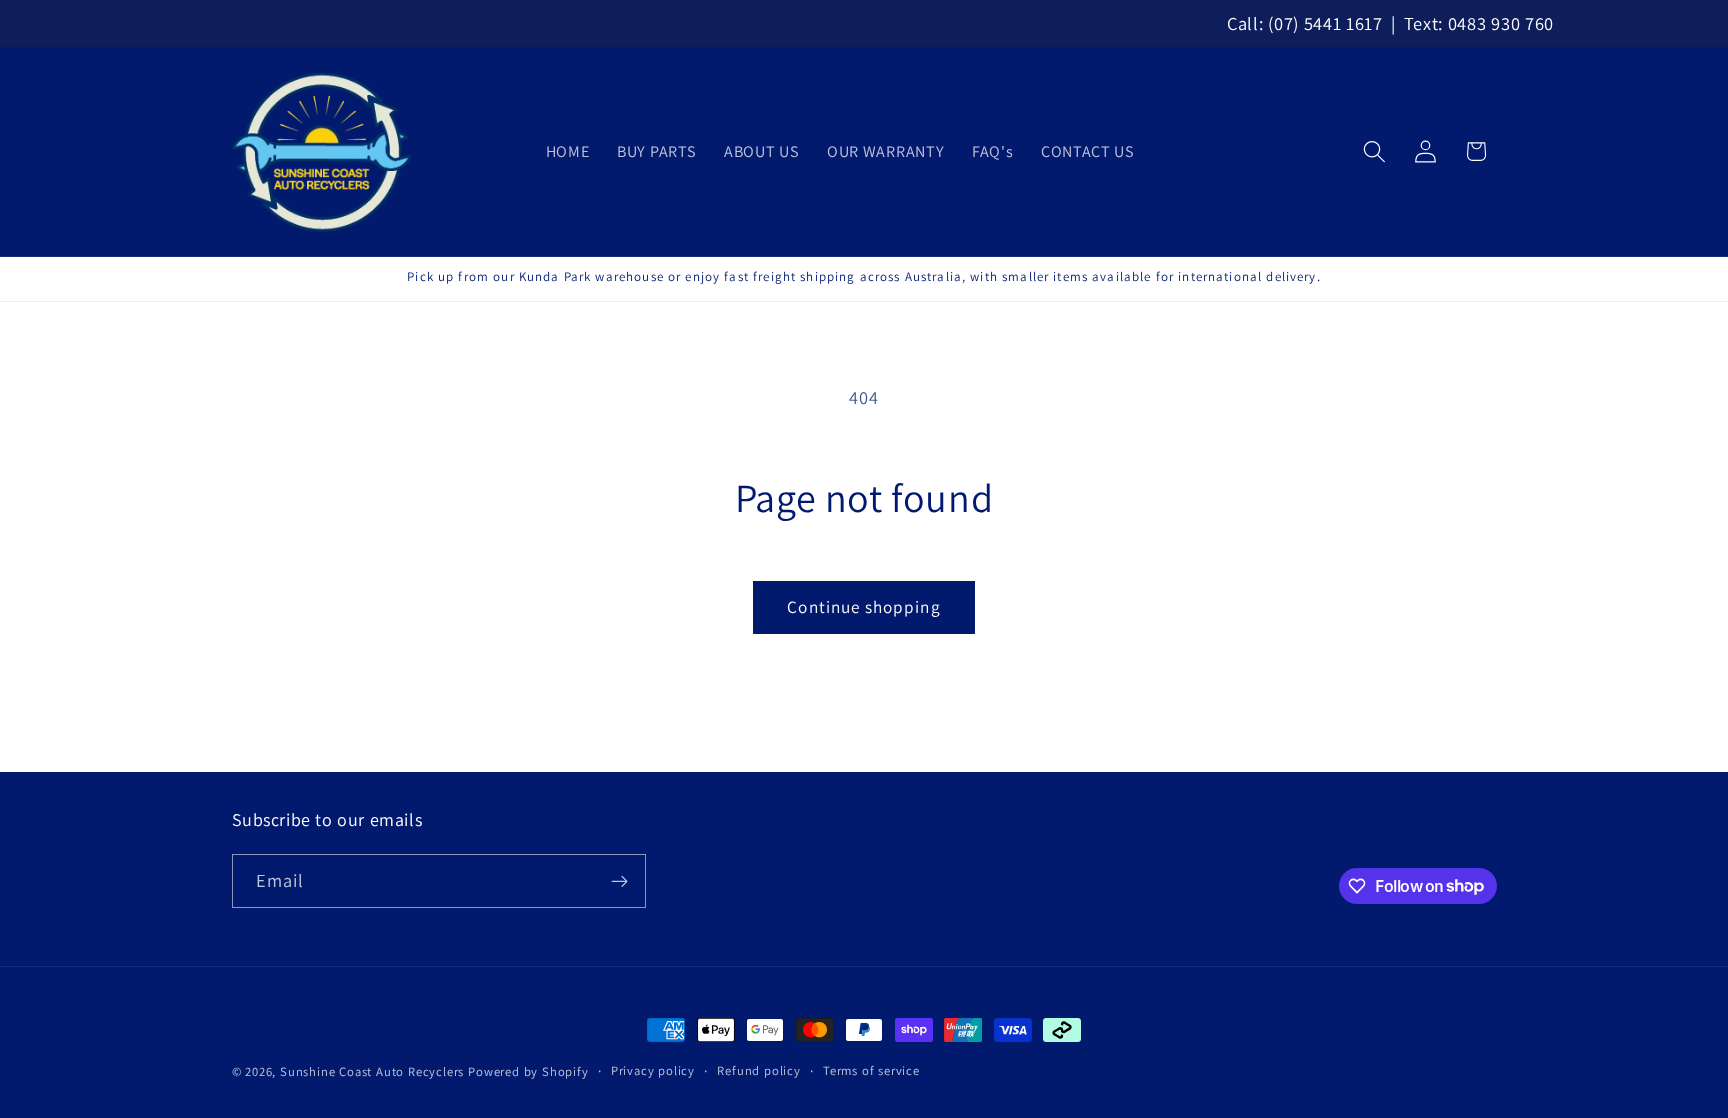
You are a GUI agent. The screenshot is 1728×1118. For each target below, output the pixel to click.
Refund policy (758, 1070)
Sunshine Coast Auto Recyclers (372, 1071)
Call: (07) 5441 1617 (1305, 23)
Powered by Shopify (528, 1071)
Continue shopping (864, 606)
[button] (1374, 151)
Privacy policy (653, 1070)
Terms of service (871, 1070)
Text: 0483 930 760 (1479, 23)
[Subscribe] (619, 881)
